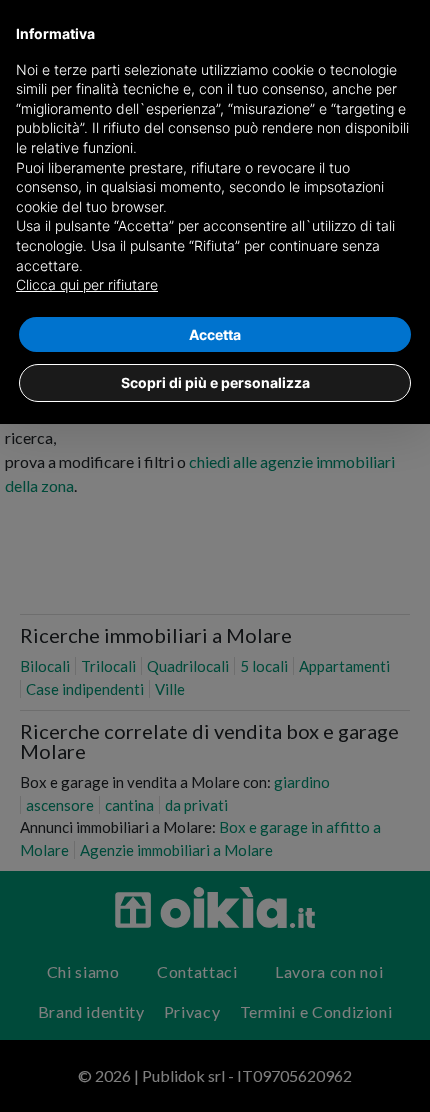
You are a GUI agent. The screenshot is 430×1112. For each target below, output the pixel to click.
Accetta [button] (215, 334)
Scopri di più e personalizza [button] (215, 382)
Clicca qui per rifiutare (87, 284)
